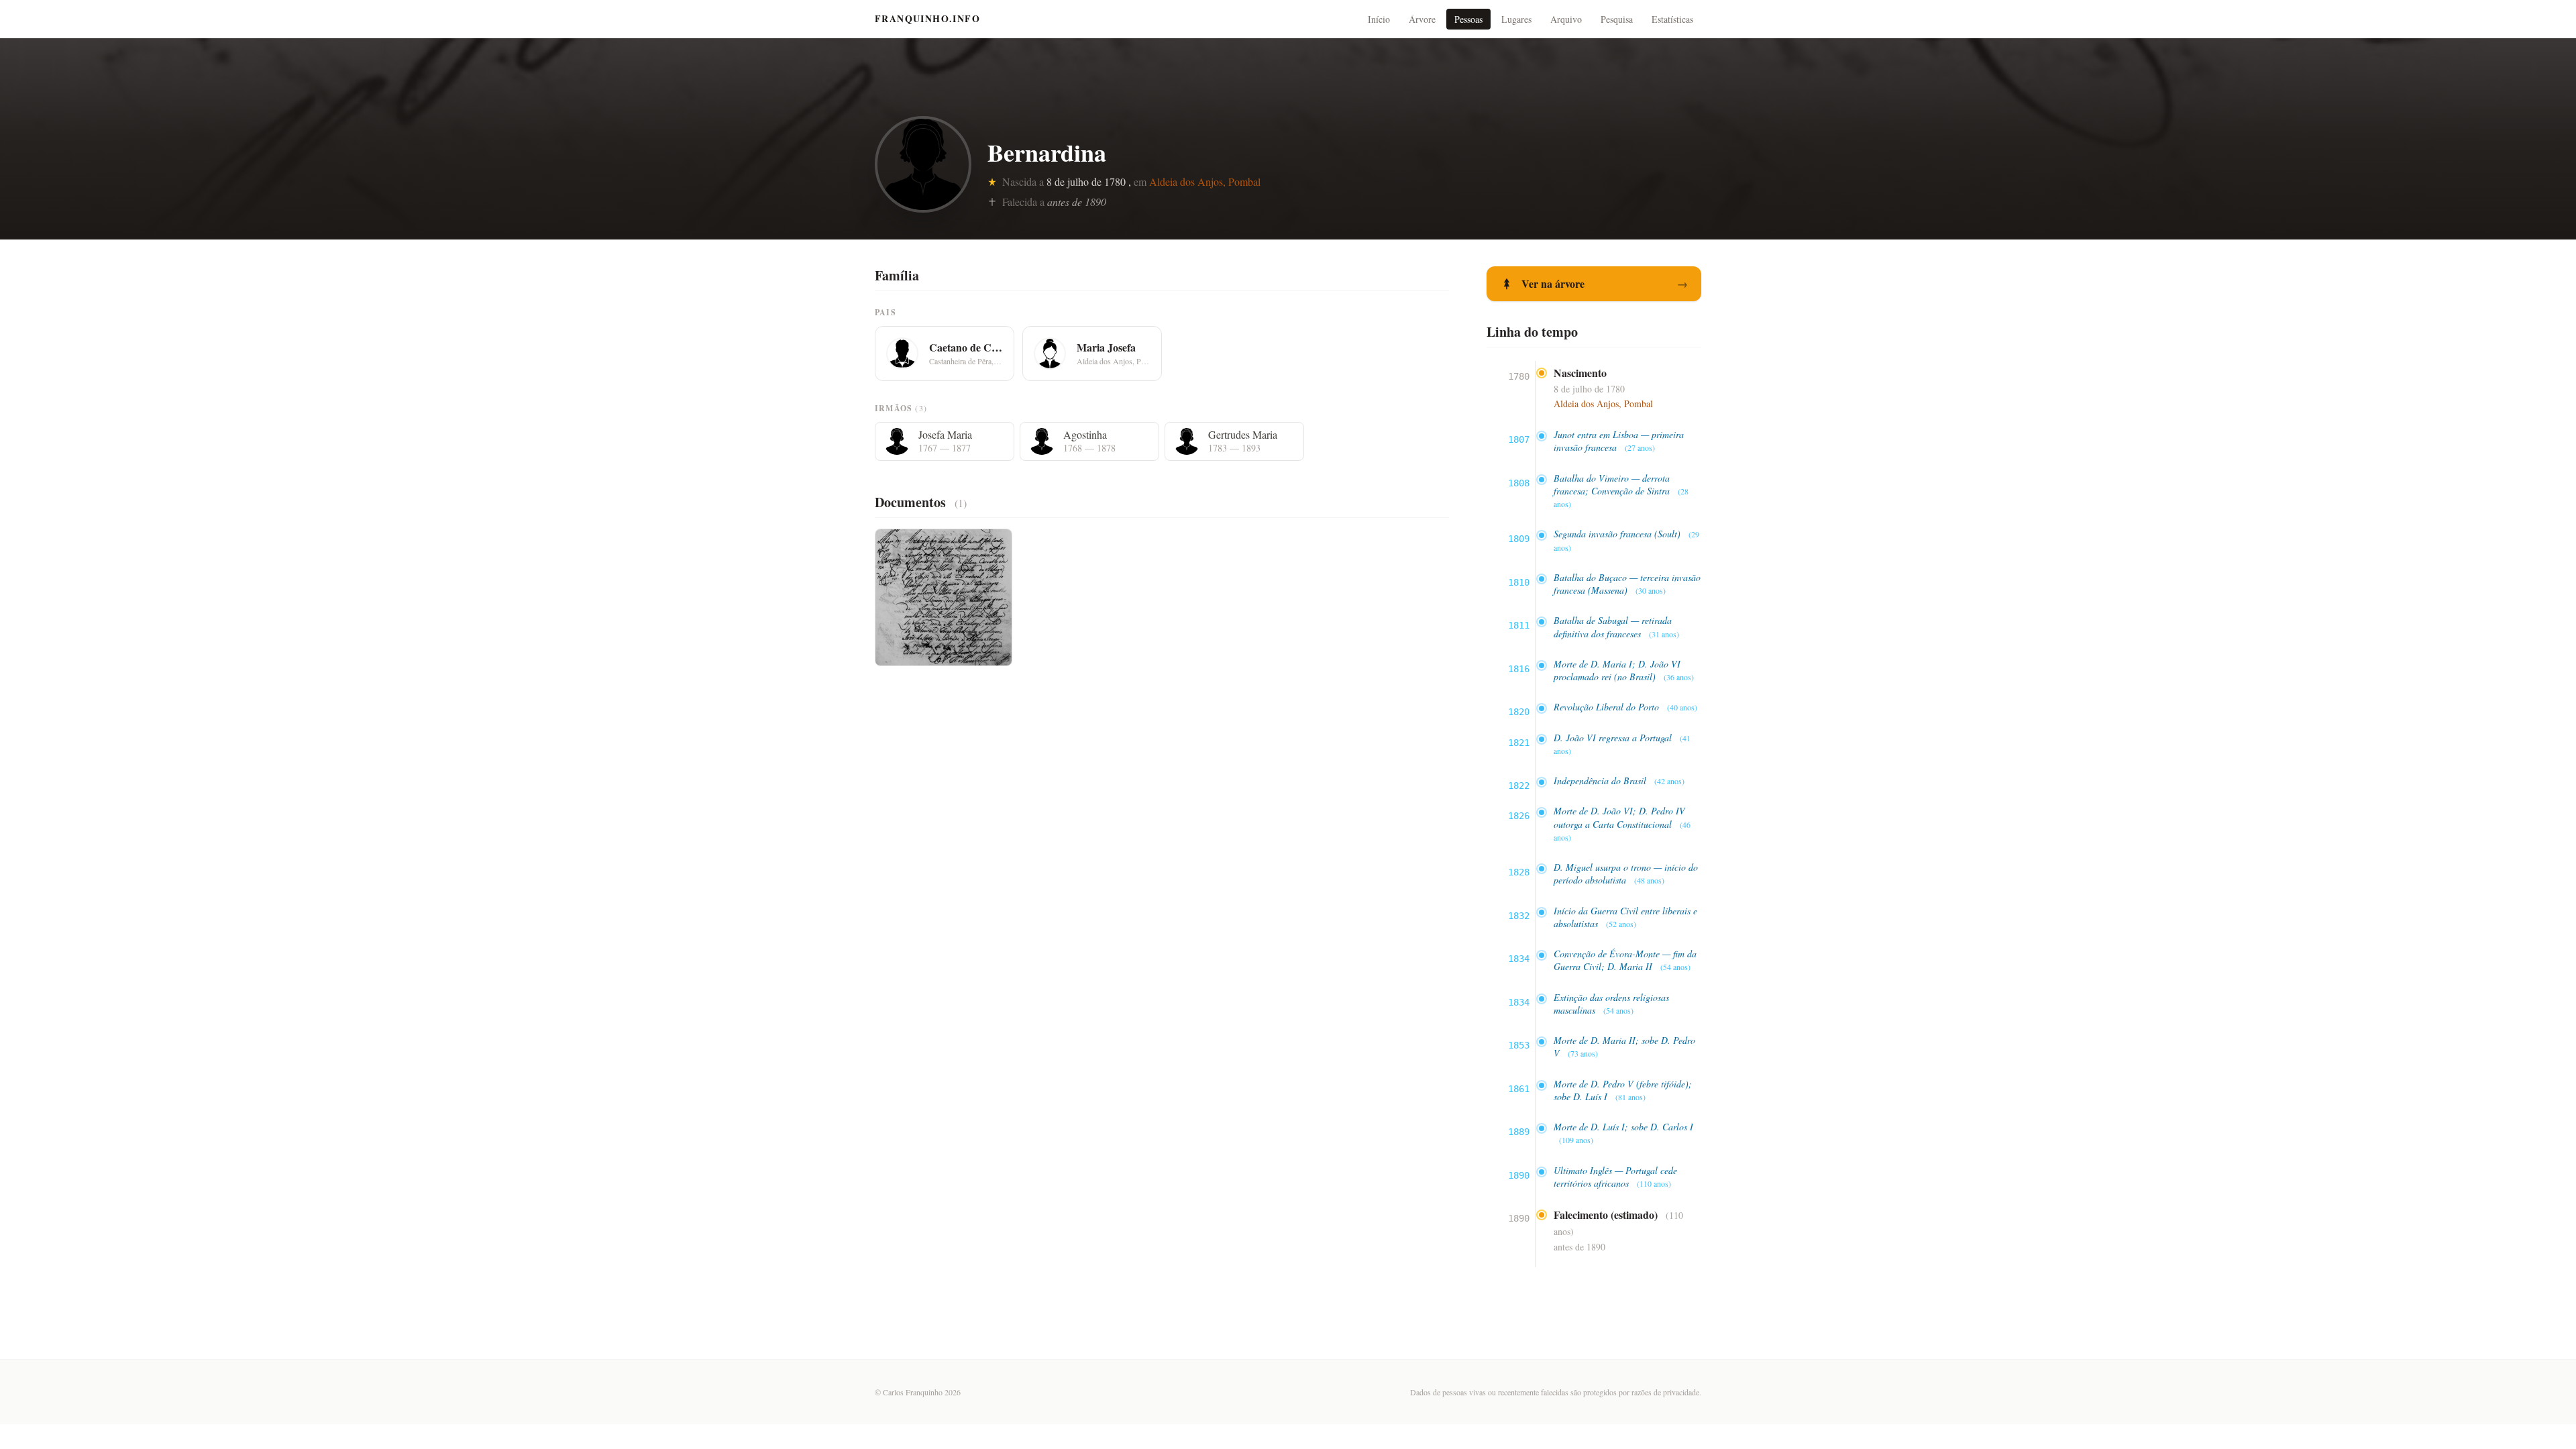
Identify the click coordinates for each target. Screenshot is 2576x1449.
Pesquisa (1617, 19)
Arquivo (1566, 19)
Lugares (1516, 19)
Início (1379, 19)
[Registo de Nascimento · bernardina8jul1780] (944, 597)
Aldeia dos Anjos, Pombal (1205, 181)
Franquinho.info (927, 19)
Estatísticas (1672, 19)
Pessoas (1468, 19)
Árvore (1422, 19)
